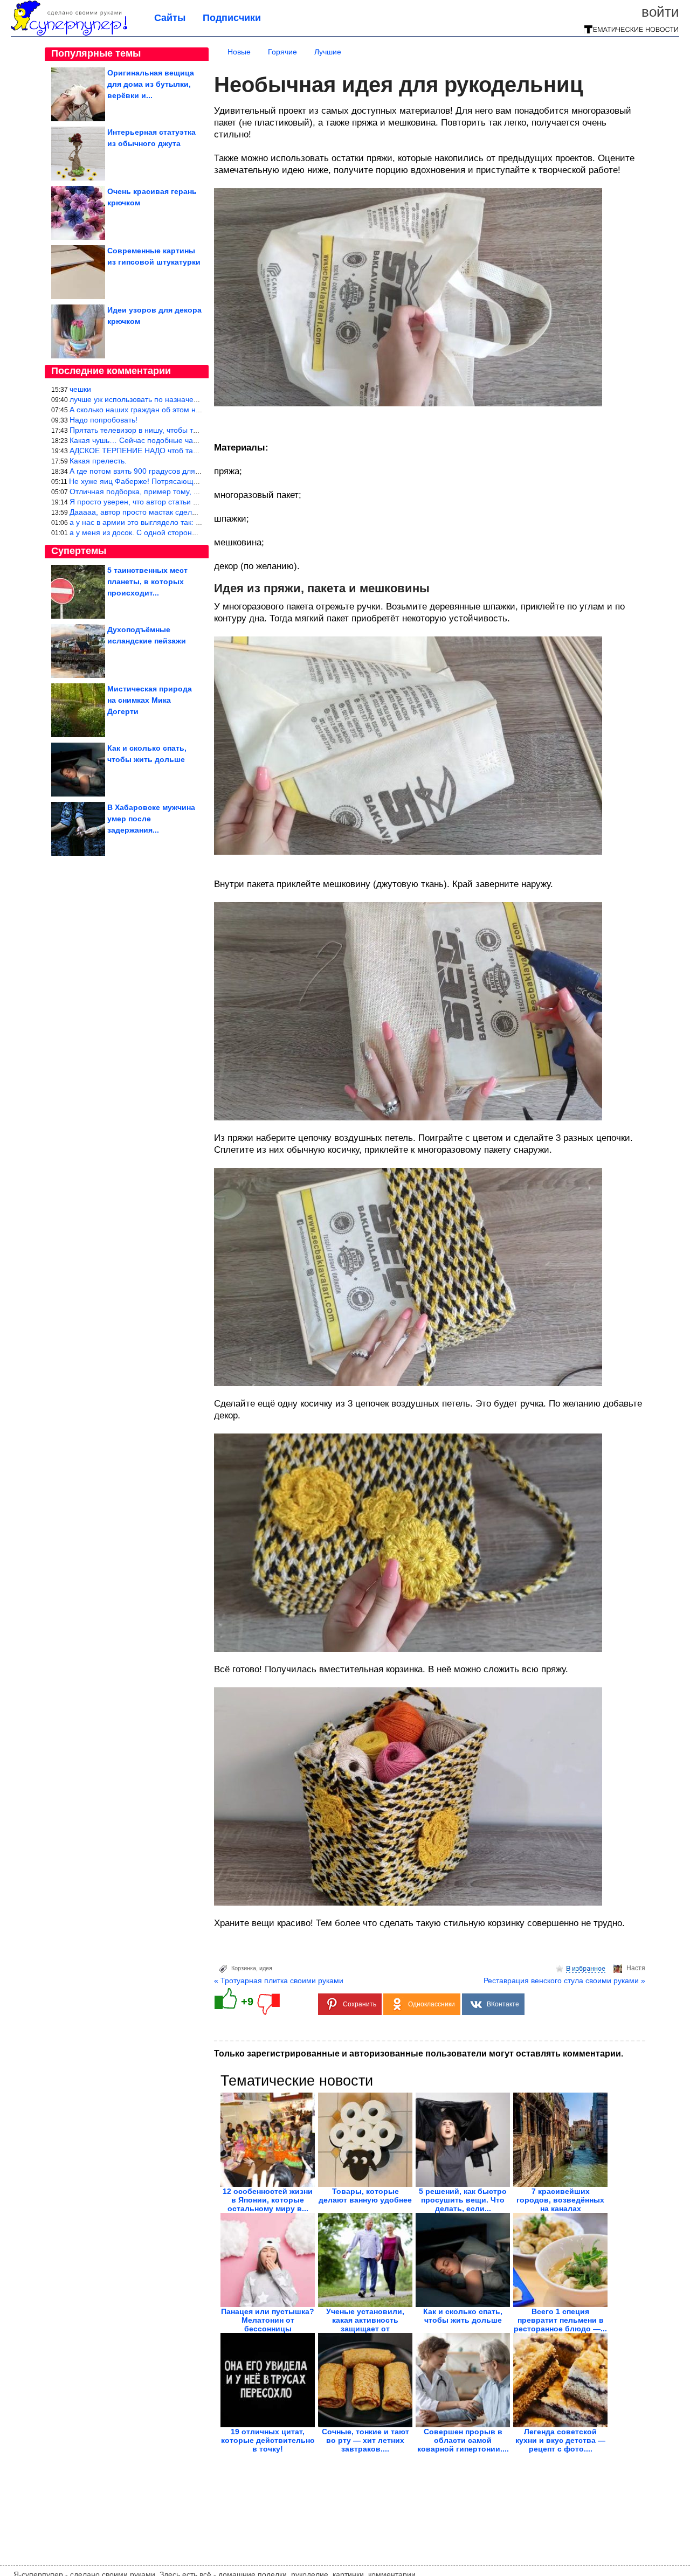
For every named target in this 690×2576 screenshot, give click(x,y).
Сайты (170, 18)
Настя (636, 1968)
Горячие (282, 52)
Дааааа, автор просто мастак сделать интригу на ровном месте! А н (190, 512)
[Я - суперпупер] (69, 33)
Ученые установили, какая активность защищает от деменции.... (365, 2324)
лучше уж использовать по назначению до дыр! (153, 399)
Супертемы (79, 551)
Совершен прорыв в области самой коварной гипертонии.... (463, 2440)
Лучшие (328, 52)
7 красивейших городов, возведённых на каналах (560, 2200)
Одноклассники (432, 2004)
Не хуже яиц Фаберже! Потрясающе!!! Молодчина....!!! (165, 481)
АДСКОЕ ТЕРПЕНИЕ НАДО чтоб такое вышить (151, 451)
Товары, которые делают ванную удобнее (365, 2196)
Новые (239, 52)
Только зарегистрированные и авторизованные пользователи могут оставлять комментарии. (419, 2054)
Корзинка (244, 1968)
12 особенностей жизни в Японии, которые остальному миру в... (268, 2200)
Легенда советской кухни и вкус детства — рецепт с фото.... (560, 2440)
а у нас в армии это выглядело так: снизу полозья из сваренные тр (188, 522)
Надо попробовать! (103, 420)
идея (266, 1968)
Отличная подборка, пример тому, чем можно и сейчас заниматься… (193, 491)
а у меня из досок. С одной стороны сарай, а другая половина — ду (190, 532)
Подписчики (232, 18)
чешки (80, 389)
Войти (660, 12)
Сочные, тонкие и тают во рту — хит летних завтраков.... (365, 2440)
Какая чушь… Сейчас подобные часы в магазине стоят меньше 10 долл (197, 440)
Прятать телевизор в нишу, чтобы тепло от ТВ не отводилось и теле (190, 430)
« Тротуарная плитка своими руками (279, 1981)
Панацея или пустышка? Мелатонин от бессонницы (268, 2320)
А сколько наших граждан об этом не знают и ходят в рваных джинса (192, 410)
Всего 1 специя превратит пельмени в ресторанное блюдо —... (560, 2320)
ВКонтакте (503, 2004)
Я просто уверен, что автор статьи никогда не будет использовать (186, 502)
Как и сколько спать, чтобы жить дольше (463, 2316)
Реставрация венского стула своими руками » (564, 1981)
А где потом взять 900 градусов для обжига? (148, 471)
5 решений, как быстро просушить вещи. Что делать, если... (463, 2200)
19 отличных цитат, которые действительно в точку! (268, 2440)
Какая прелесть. (98, 461)
